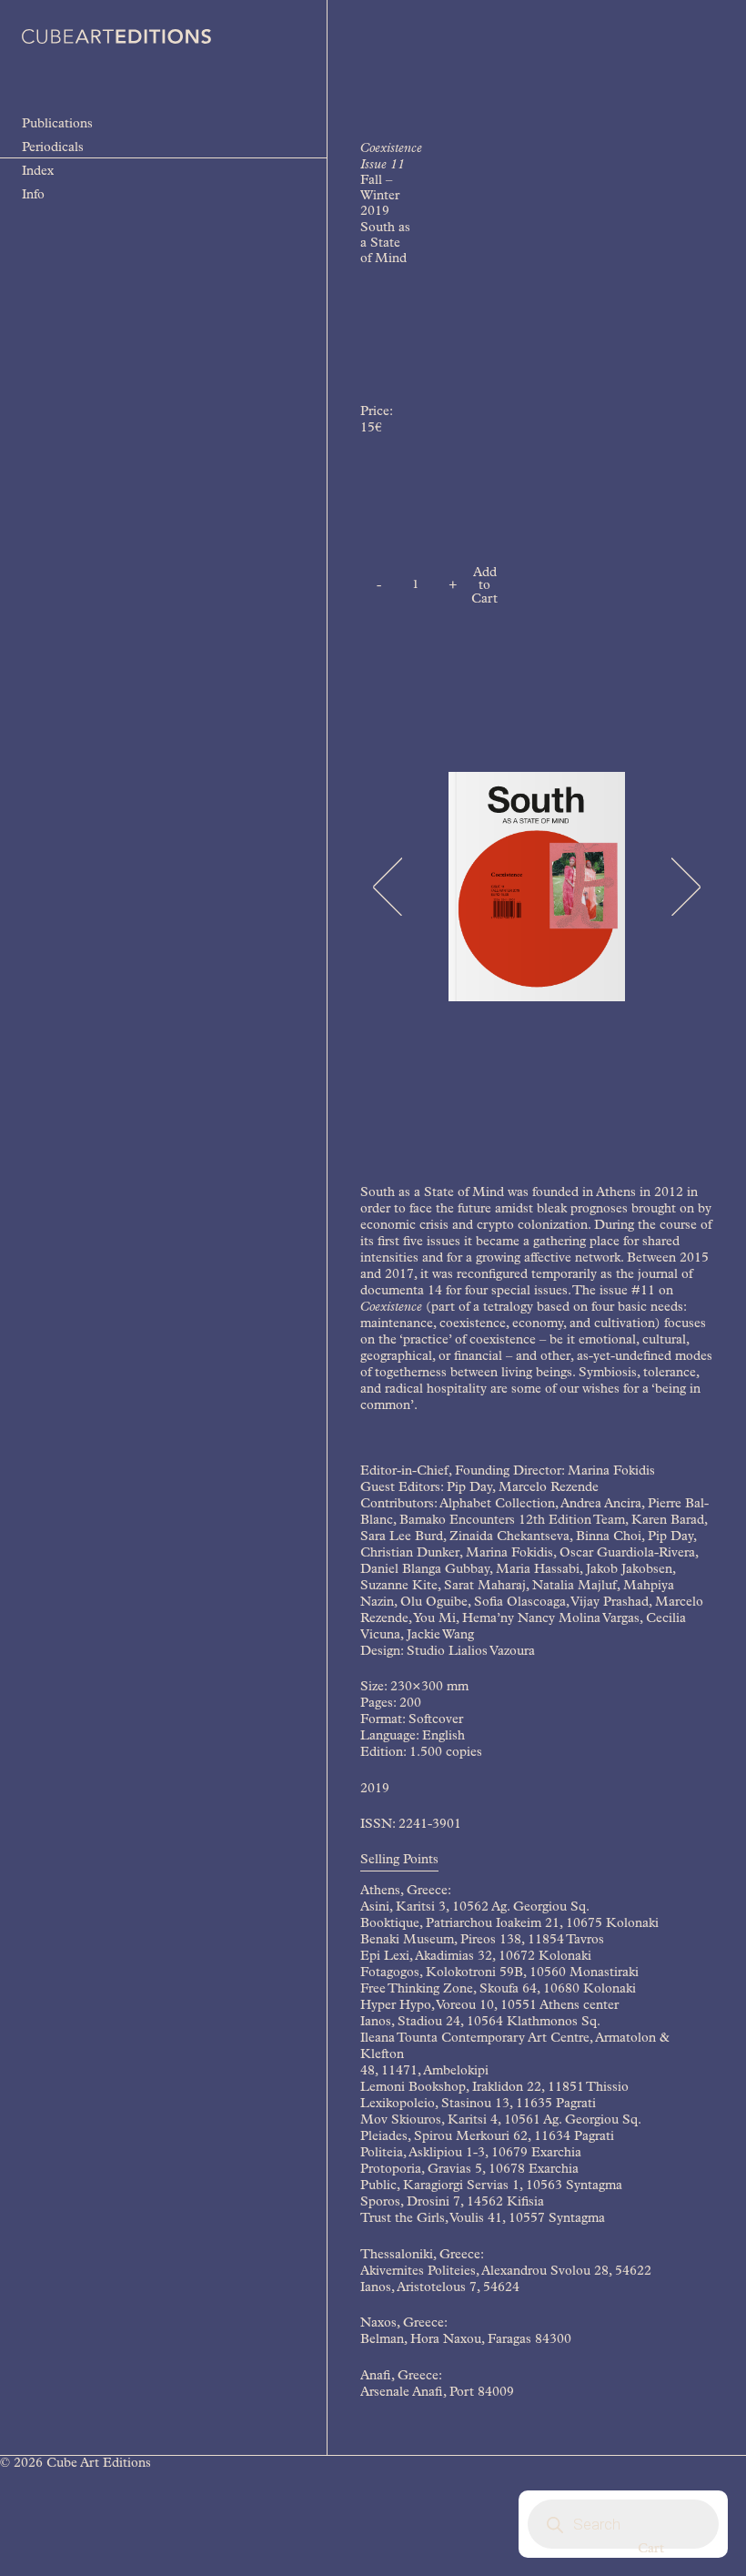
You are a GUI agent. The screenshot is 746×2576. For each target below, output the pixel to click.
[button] (387, 887)
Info (33, 196)
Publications (57, 125)
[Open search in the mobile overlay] (623, 2524)
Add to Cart (484, 587)
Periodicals (53, 148)
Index (38, 172)
